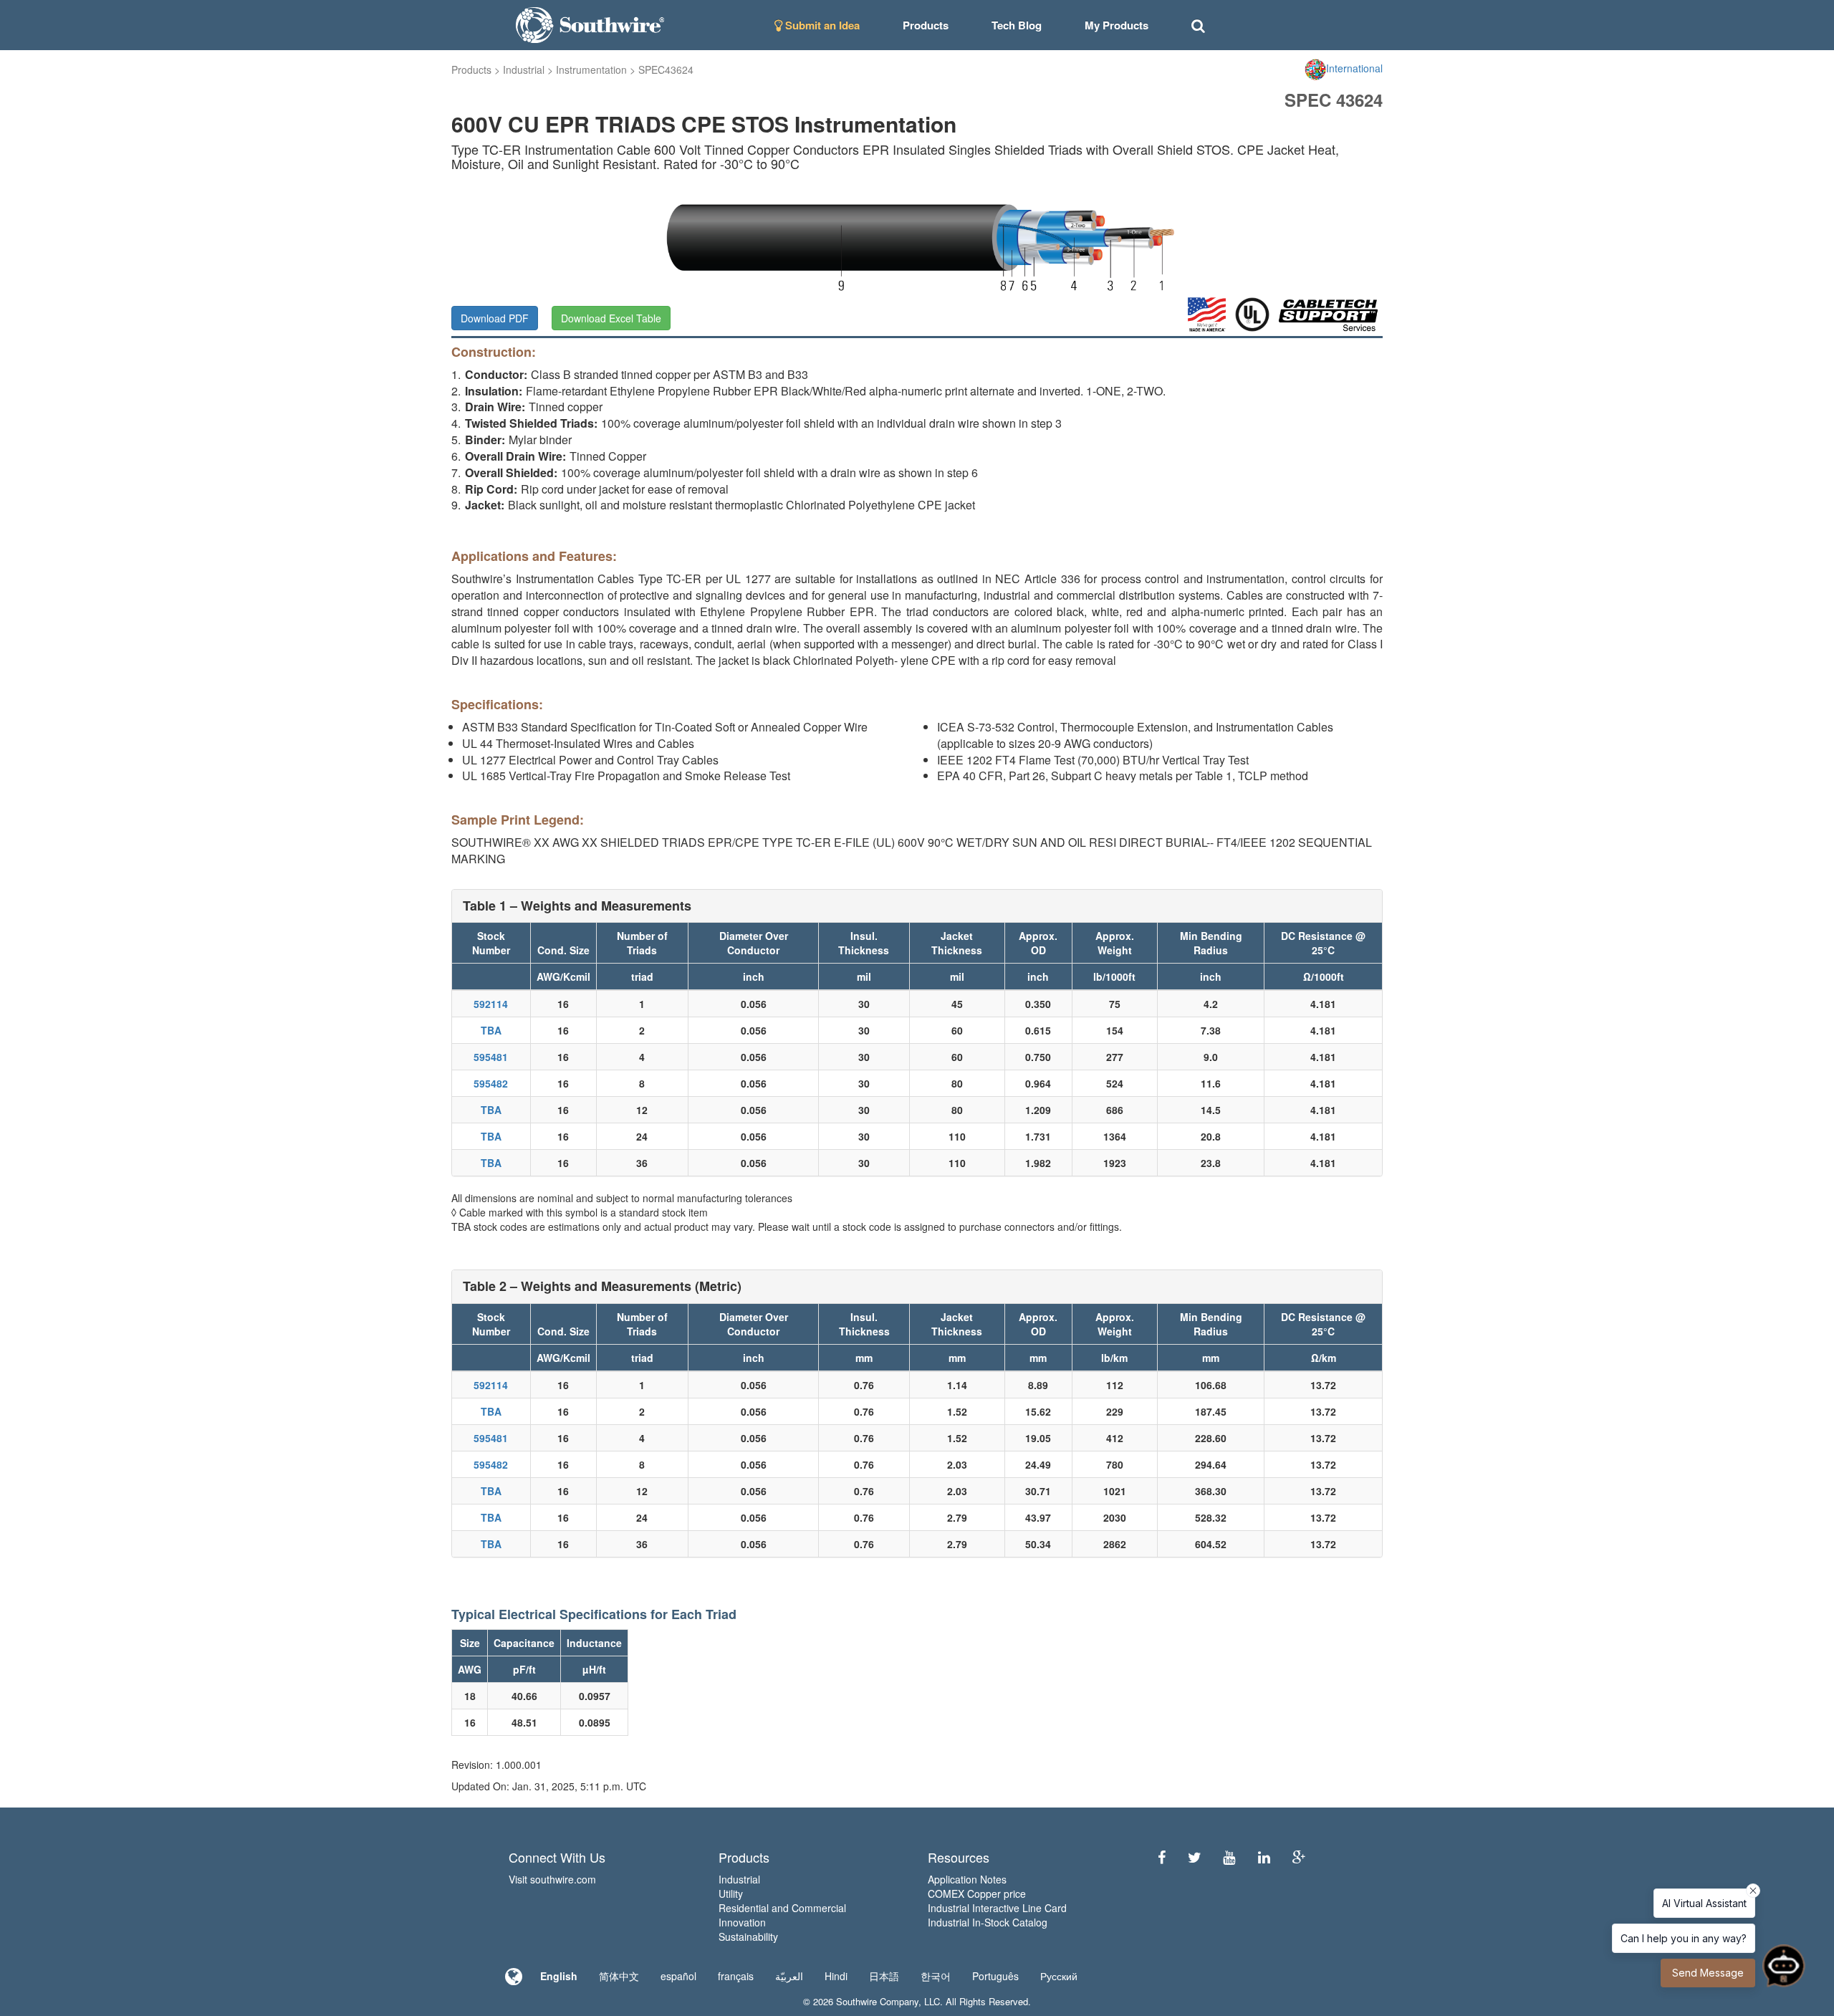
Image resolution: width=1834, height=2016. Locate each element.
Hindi (836, 1976)
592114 (491, 1004)
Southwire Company (877, 2001)
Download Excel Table (611, 318)
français (736, 1976)
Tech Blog (1017, 25)
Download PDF (495, 318)
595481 (491, 1057)
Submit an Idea (821, 25)
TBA (491, 1030)
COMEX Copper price (977, 1893)
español (678, 1976)
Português (995, 1976)
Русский (1059, 1976)
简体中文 (619, 1976)
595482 (491, 1083)
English (559, 1976)
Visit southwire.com (552, 1879)
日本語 (884, 1976)
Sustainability (748, 1936)
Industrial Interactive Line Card (997, 1908)
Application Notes (967, 1879)
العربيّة (789, 1976)
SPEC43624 (666, 69)
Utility (731, 1893)
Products (471, 69)
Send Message (1708, 1973)
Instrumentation (591, 69)
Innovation (742, 1922)
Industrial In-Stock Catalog (988, 1922)
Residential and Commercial (782, 1908)
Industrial (524, 69)
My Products (1117, 25)
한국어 (936, 1976)
